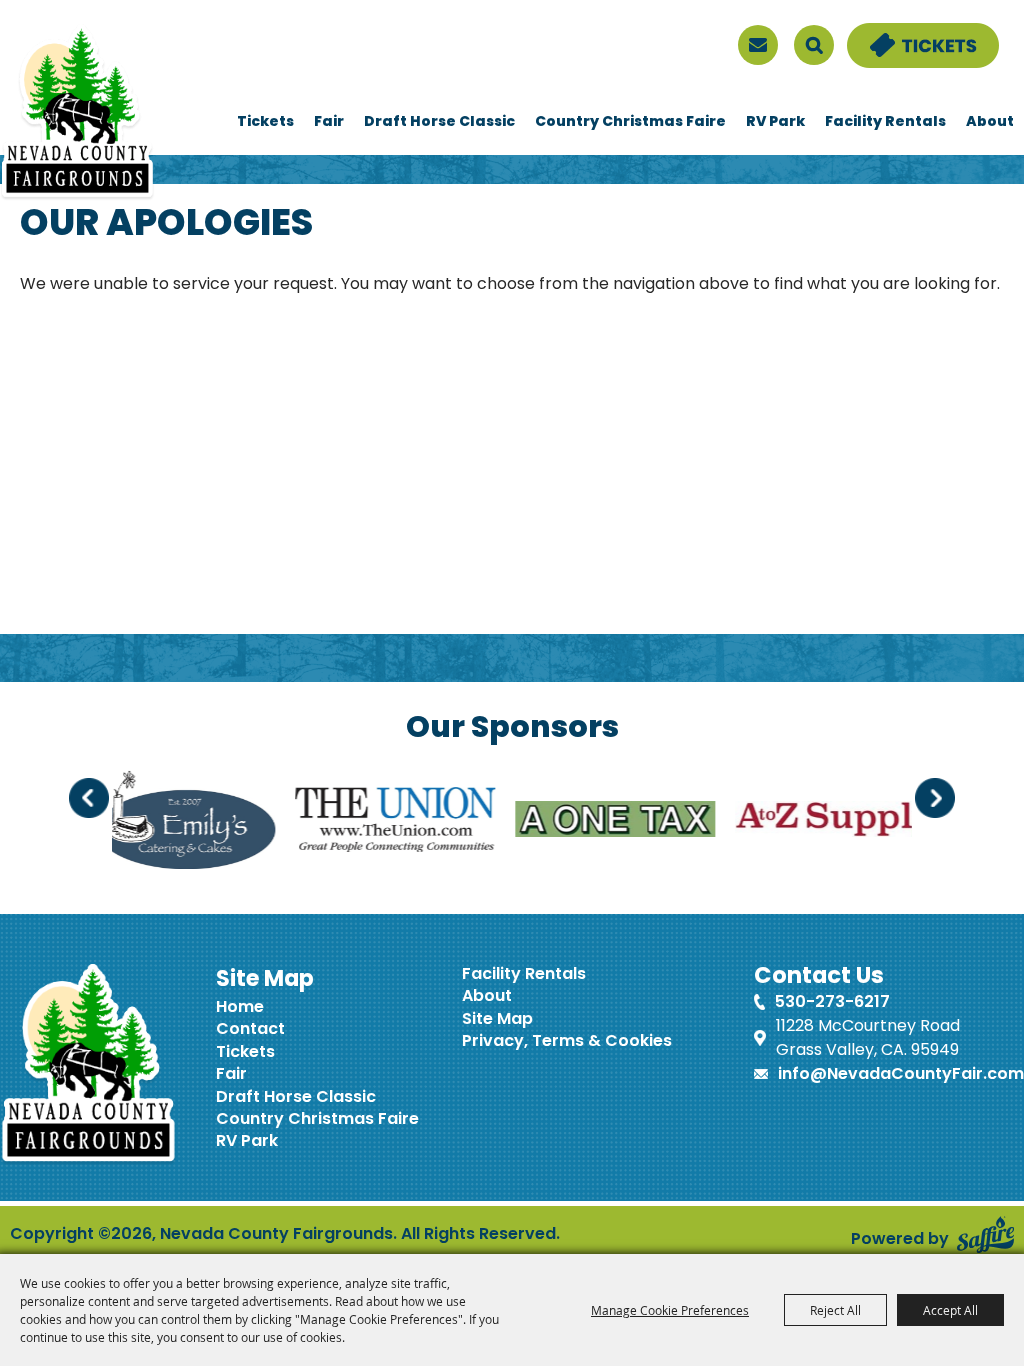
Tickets (265, 122)
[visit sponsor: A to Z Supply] (788, 823)
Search (814, 45)
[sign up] (758, 45)
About (990, 122)
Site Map (497, 1020)
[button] (89, 798)
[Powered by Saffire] (985, 1234)
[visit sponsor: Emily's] (139, 823)
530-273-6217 (832, 1003)
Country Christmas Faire (630, 122)
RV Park (775, 122)
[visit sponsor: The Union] (348, 823)
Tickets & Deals (910, 35)
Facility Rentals (885, 122)
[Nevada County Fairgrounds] (77, 113)
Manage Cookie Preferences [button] (670, 1310)
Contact (250, 1030)
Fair (329, 122)
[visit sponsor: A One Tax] (568, 822)
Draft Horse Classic (439, 122)
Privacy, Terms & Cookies (567, 1042)
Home (240, 1008)
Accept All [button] (950, 1310)
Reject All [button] (835, 1310)
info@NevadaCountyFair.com (901, 1075)
